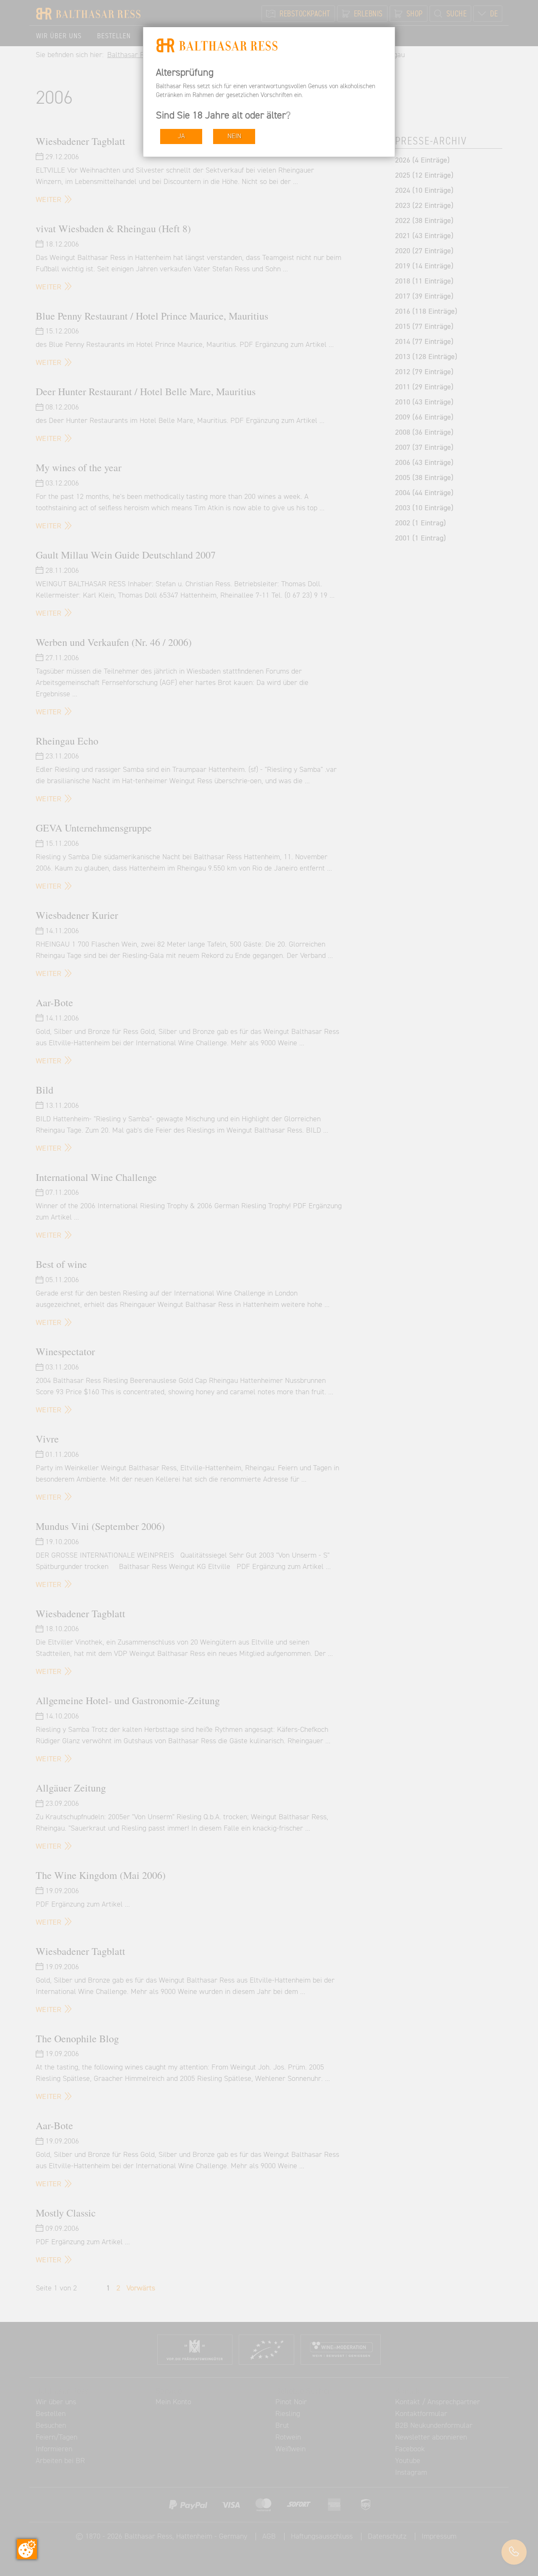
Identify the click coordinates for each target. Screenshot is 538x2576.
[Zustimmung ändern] (27, 2549)
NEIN (234, 136)
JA (181, 136)
